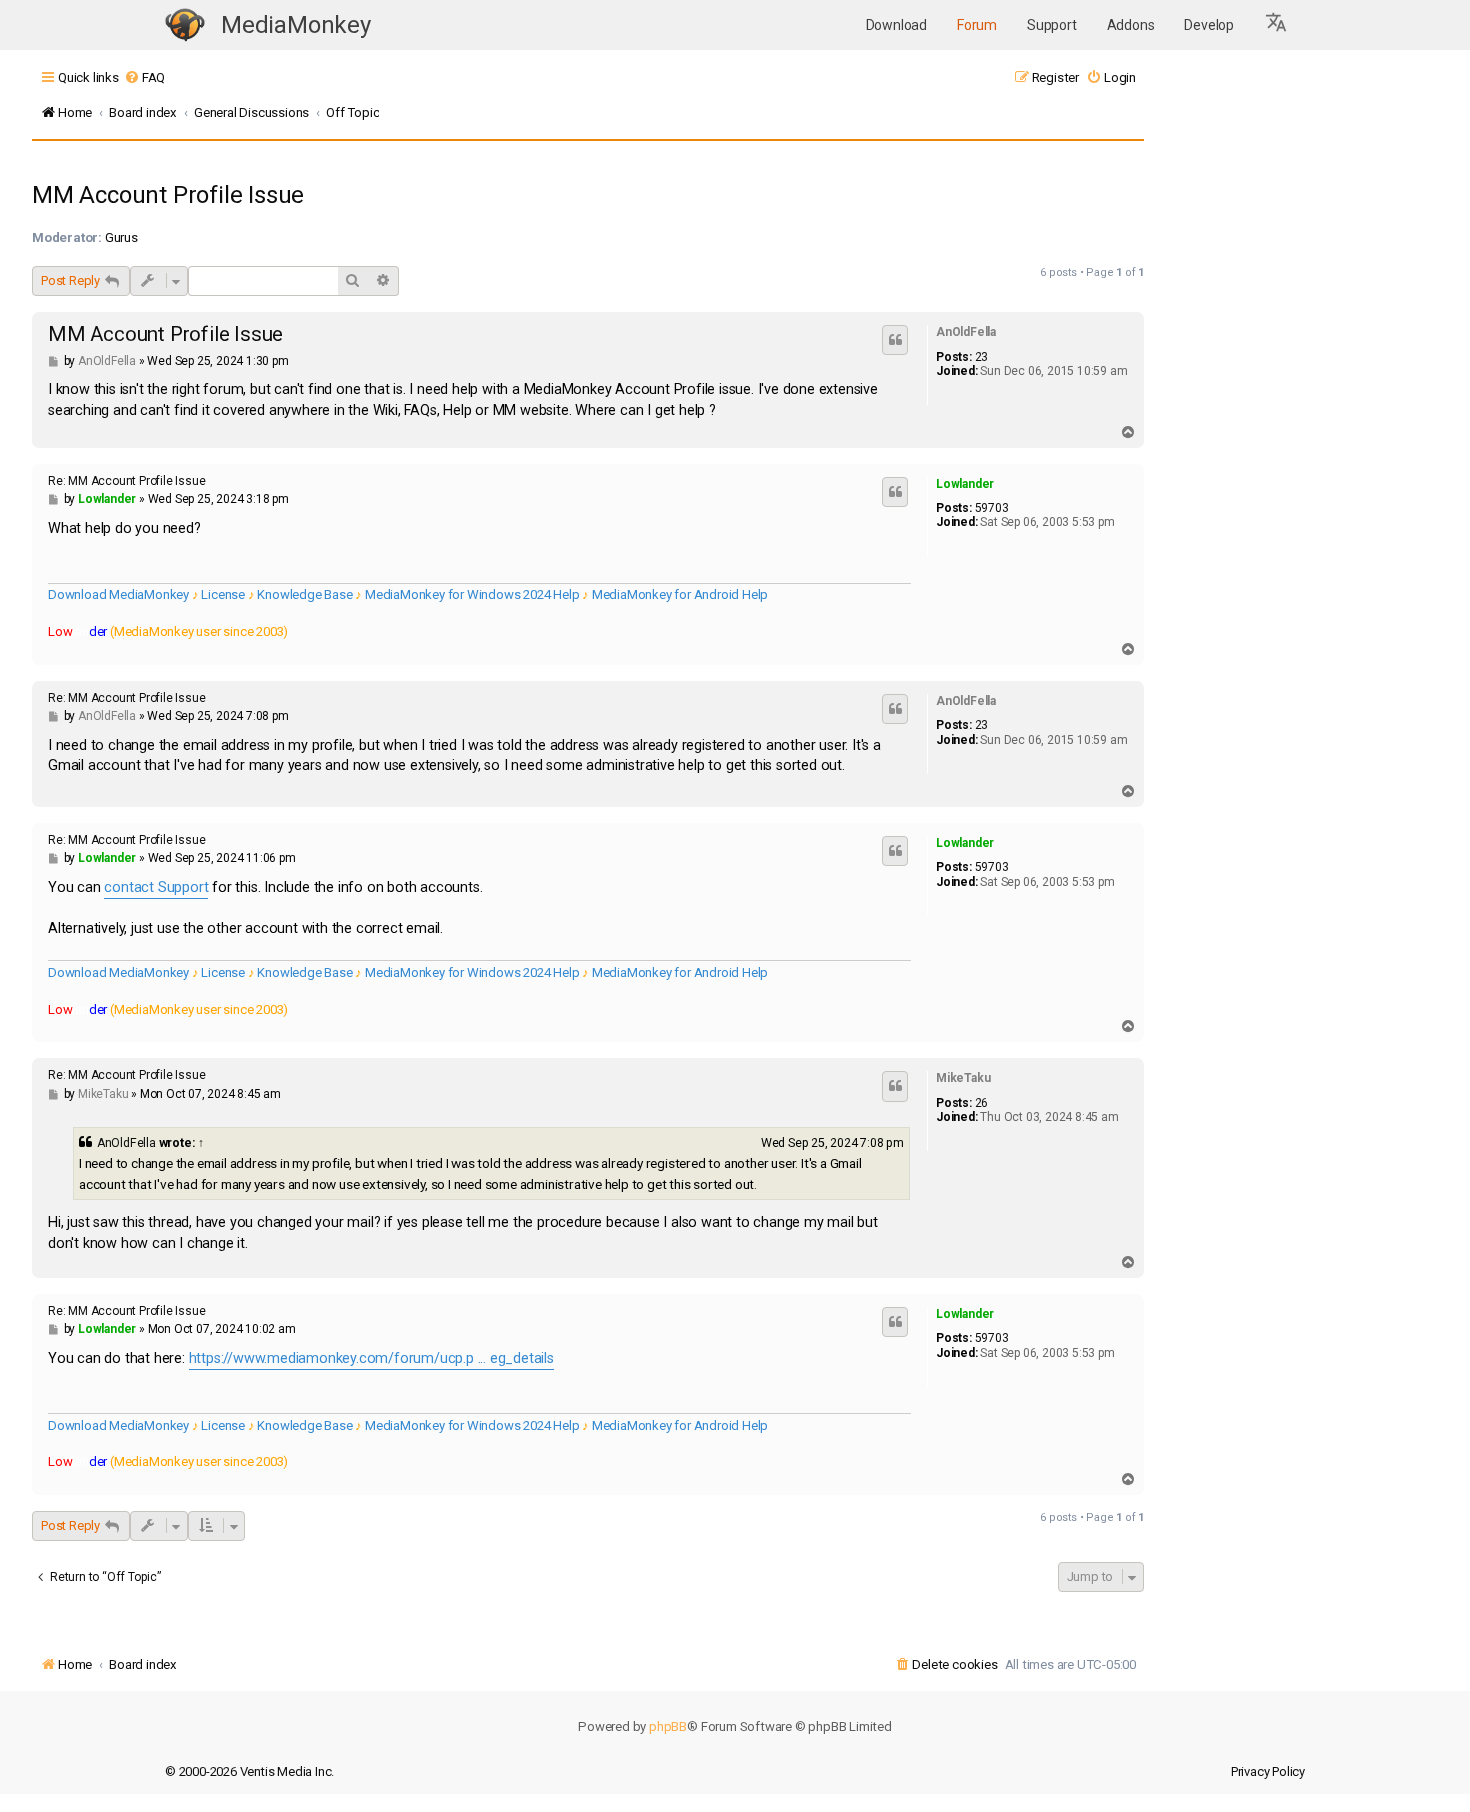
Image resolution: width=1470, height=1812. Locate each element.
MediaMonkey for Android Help (680, 594)
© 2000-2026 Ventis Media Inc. (249, 1771)
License (223, 594)
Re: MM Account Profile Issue (126, 481)
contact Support (156, 887)
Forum (977, 25)
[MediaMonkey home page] (185, 25)
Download (896, 25)
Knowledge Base (304, 594)
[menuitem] (144, 77)
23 (982, 357)
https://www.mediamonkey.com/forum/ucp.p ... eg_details (371, 1358)
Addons (1131, 25)
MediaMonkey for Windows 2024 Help (472, 594)
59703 (992, 508)
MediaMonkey (296, 25)
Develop (1209, 25)
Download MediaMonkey (118, 594)
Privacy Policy (1268, 1771)
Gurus (121, 237)
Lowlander (965, 484)
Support (1052, 25)
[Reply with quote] (895, 340)
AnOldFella (966, 332)
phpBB (668, 1726)
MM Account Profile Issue (168, 195)
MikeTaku (963, 1078)
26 (982, 1103)
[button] (1277, 25)
